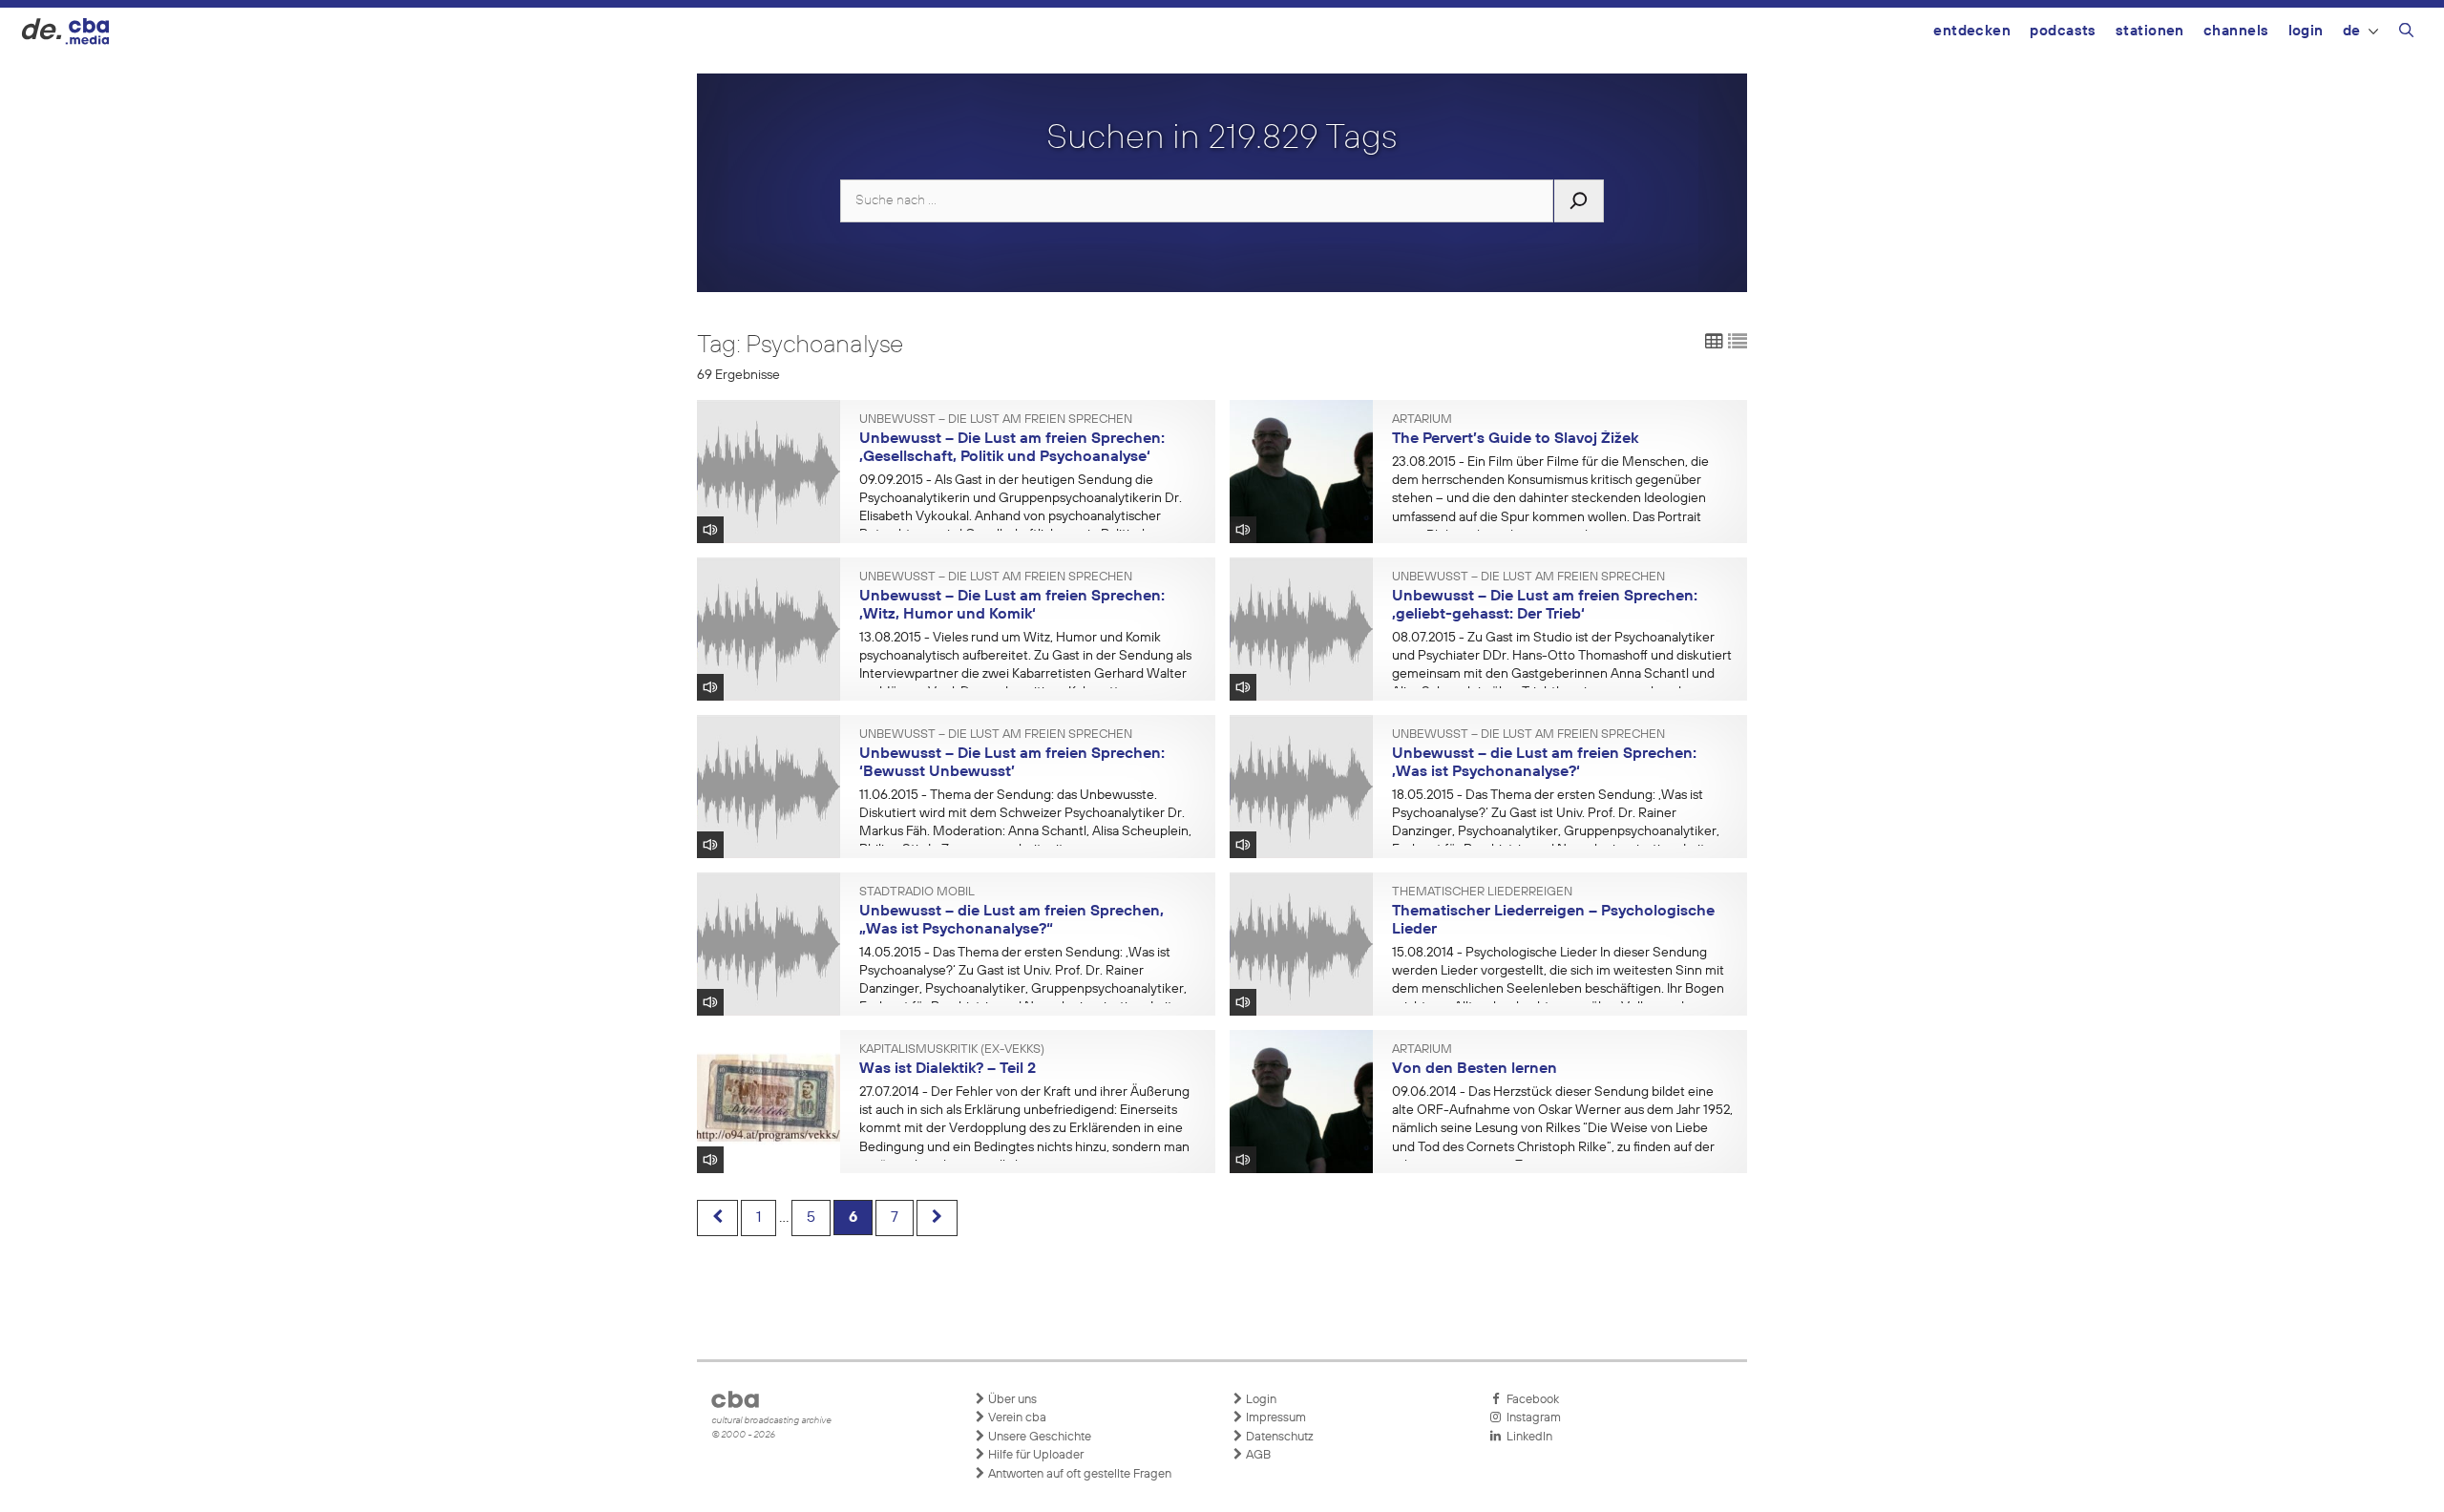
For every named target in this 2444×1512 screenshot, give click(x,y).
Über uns (1011, 1400)
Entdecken (1972, 31)
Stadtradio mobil (917, 892)
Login (2306, 31)
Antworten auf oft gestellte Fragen (1078, 1474)
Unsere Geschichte (1038, 1437)
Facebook (1530, 1400)
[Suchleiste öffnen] (2406, 33)
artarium (1422, 420)
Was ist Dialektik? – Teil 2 (948, 1069)
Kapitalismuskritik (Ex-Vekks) (952, 1050)
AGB (1257, 1455)
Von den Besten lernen (1475, 1069)
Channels (2236, 31)
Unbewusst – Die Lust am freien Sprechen (996, 420)
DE (2352, 31)
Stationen (2150, 31)
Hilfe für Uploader (1034, 1455)
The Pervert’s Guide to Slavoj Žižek (1515, 439)
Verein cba (1016, 1418)
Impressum (1275, 1418)
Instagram (1531, 1418)
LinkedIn (1527, 1437)
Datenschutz (1278, 1437)
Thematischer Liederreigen (1482, 892)
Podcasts (2063, 31)
